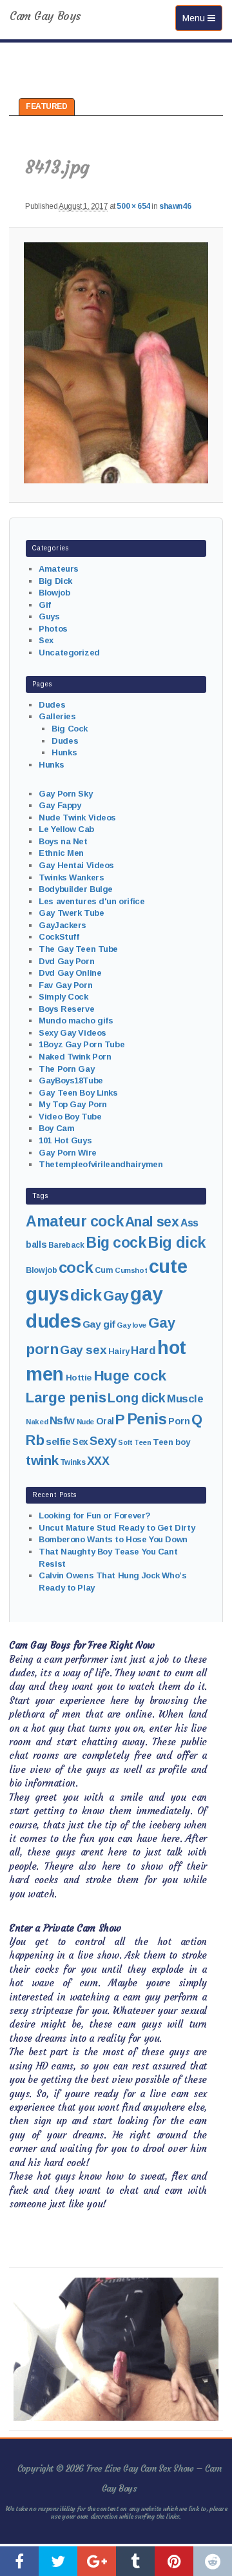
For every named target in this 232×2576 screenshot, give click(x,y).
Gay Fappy (60, 805)
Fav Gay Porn (65, 985)
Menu (202, 18)
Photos (53, 629)
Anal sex (152, 1222)
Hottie (79, 1378)
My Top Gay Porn (73, 1104)
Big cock (116, 1243)
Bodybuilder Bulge (76, 889)
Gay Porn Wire (68, 1153)
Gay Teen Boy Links (78, 1093)
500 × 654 (133, 206)
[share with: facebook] (19, 2561)
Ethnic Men (61, 853)
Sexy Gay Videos (72, 1033)
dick (86, 1295)
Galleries (57, 716)
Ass (189, 1223)
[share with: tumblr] (135, 2561)
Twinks (72, 1462)
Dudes (52, 705)
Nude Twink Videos (77, 818)
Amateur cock (74, 1221)
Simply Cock (63, 997)
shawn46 (175, 206)
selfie (58, 1441)
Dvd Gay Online (70, 973)
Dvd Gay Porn (66, 961)
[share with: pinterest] (174, 2561)
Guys (49, 616)
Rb (35, 1440)
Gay (116, 1296)
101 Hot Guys (65, 1140)
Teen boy (171, 1442)
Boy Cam (56, 1128)
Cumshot (131, 1270)
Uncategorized (69, 653)
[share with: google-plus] (97, 2561)
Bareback (66, 1245)
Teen (142, 1442)
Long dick (136, 1398)
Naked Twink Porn (75, 1057)
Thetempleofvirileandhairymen (101, 1164)
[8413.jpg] (116, 363)
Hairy (119, 1351)
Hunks (64, 752)
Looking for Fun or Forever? (95, 1516)
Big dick (177, 1243)
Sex (46, 640)
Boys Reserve (66, 1009)
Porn (179, 1421)
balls (36, 1244)
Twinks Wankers (71, 877)
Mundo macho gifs (76, 1021)
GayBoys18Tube (71, 1080)
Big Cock (70, 729)
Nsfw (62, 1421)
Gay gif (99, 1324)
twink (42, 1460)
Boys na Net (63, 841)
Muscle (185, 1399)
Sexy (103, 1441)
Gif (45, 605)
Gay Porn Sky (65, 794)
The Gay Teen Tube (78, 949)
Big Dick (55, 581)
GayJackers (63, 925)
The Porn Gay (66, 1069)
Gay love (131, 1325)
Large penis (66, 1398)
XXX (98, 1461)
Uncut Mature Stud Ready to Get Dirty (117, 1528)
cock (76, 1267)
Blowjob (54, 593)
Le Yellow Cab (66, 829)
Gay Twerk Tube (71, 913)
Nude (85, 1422)
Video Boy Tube (70, 1117)
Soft (125, 1442)
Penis (147, 1419)
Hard (143, 1351)
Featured (47, 106)
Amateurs (59, 569)
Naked (37, 1422)
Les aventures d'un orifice (92, 901)
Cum (104, 1270)
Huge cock (130, 1375)
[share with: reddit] (213, 2561)
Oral (105, 1421)
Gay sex (83, 1350)
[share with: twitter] (58, 2561)
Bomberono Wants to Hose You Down (113, 1539)
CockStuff (59, 937)
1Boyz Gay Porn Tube (82, 1044)
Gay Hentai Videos (76, 865)
